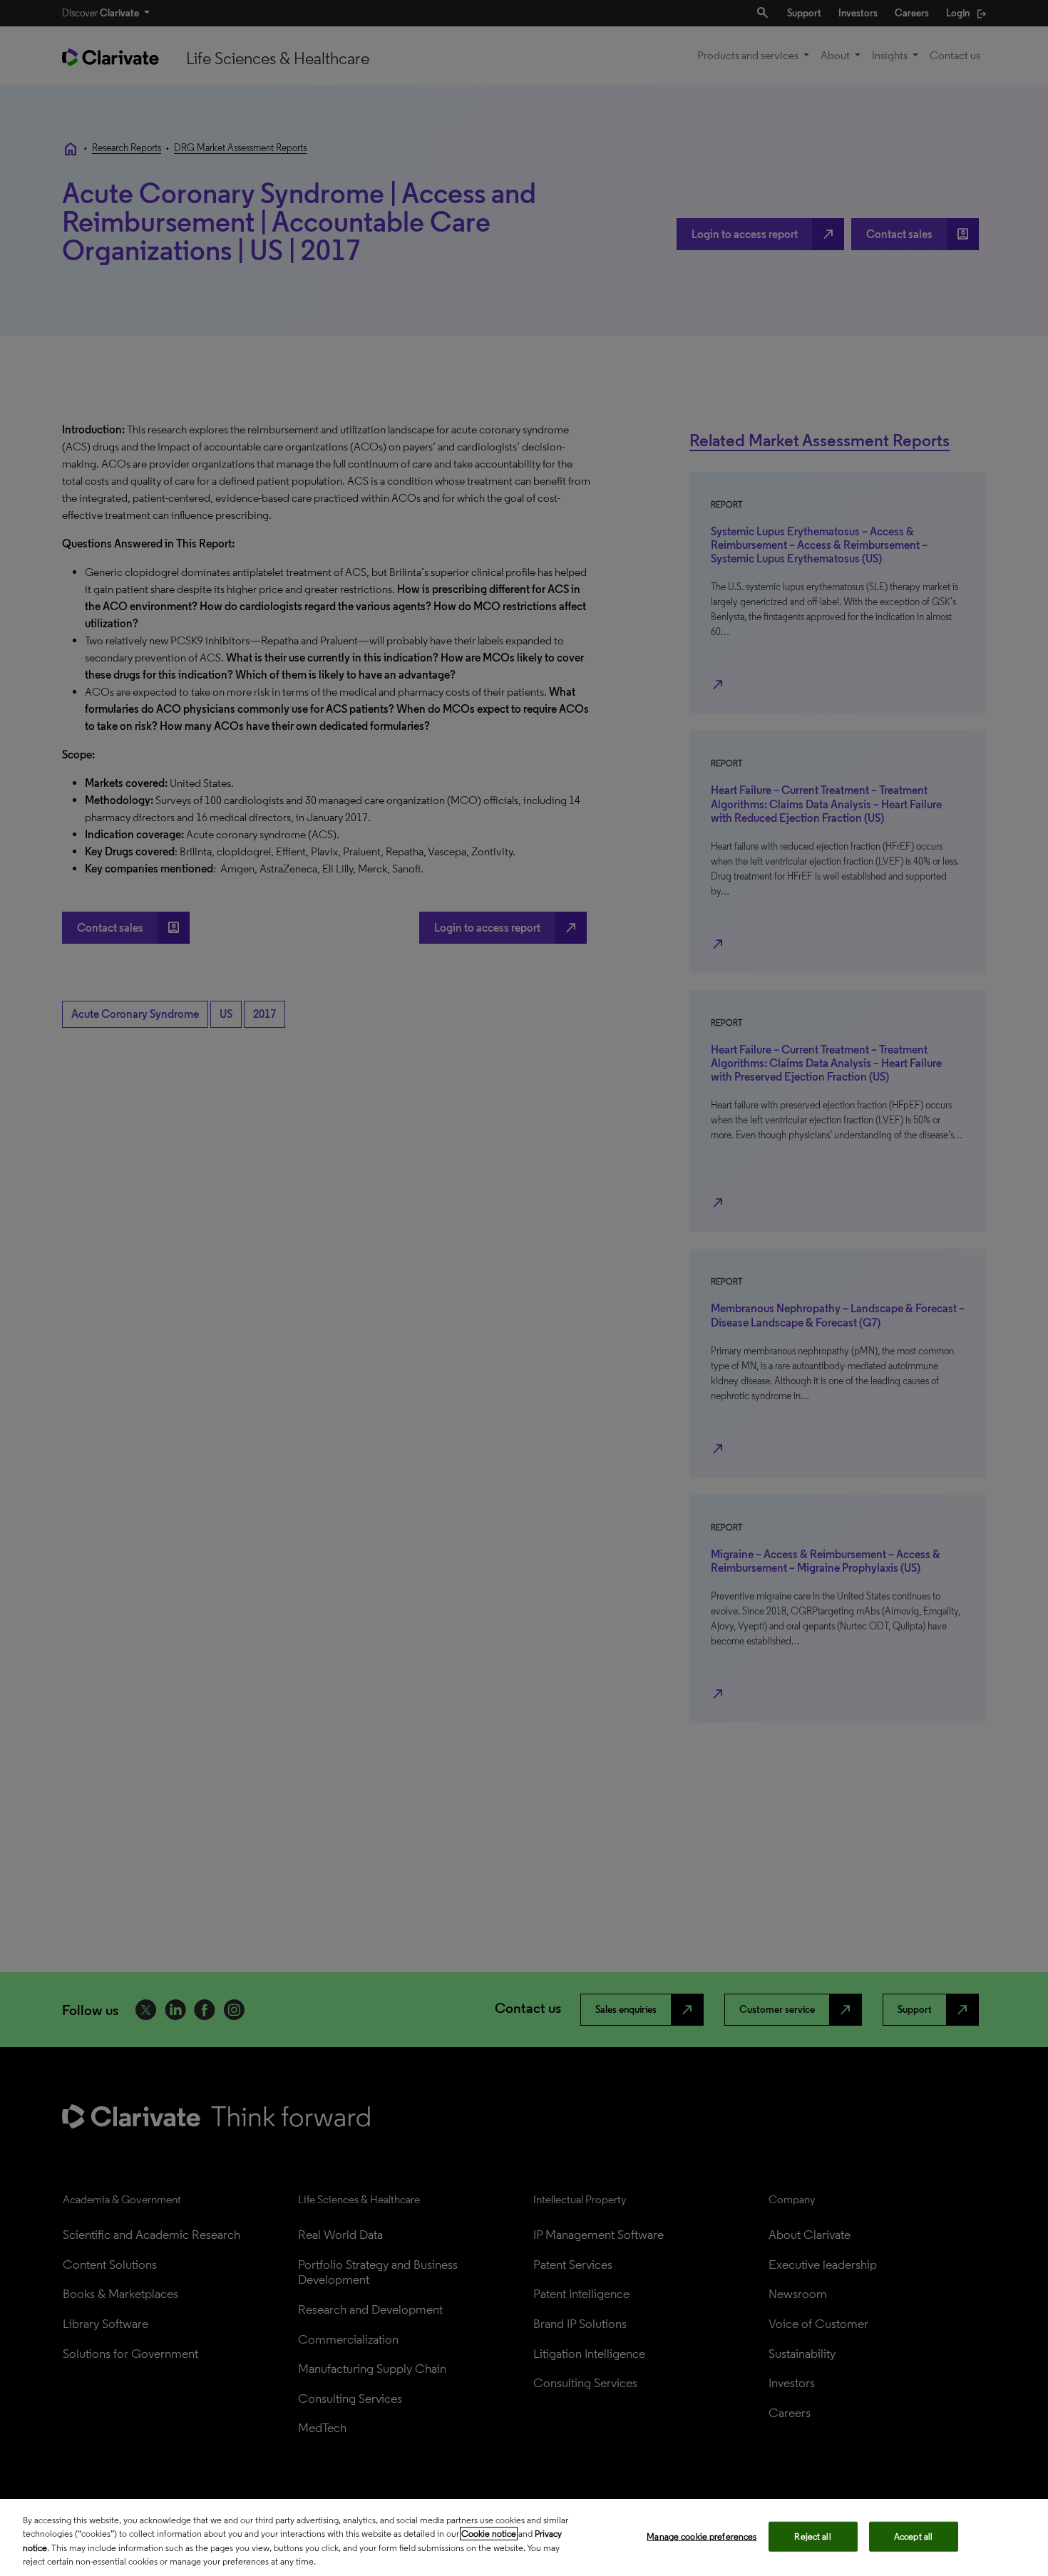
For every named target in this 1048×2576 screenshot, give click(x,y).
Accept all (913, 2536)
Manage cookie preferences (702, 2536)
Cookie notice (489, 2534)
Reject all (812, 2536)
